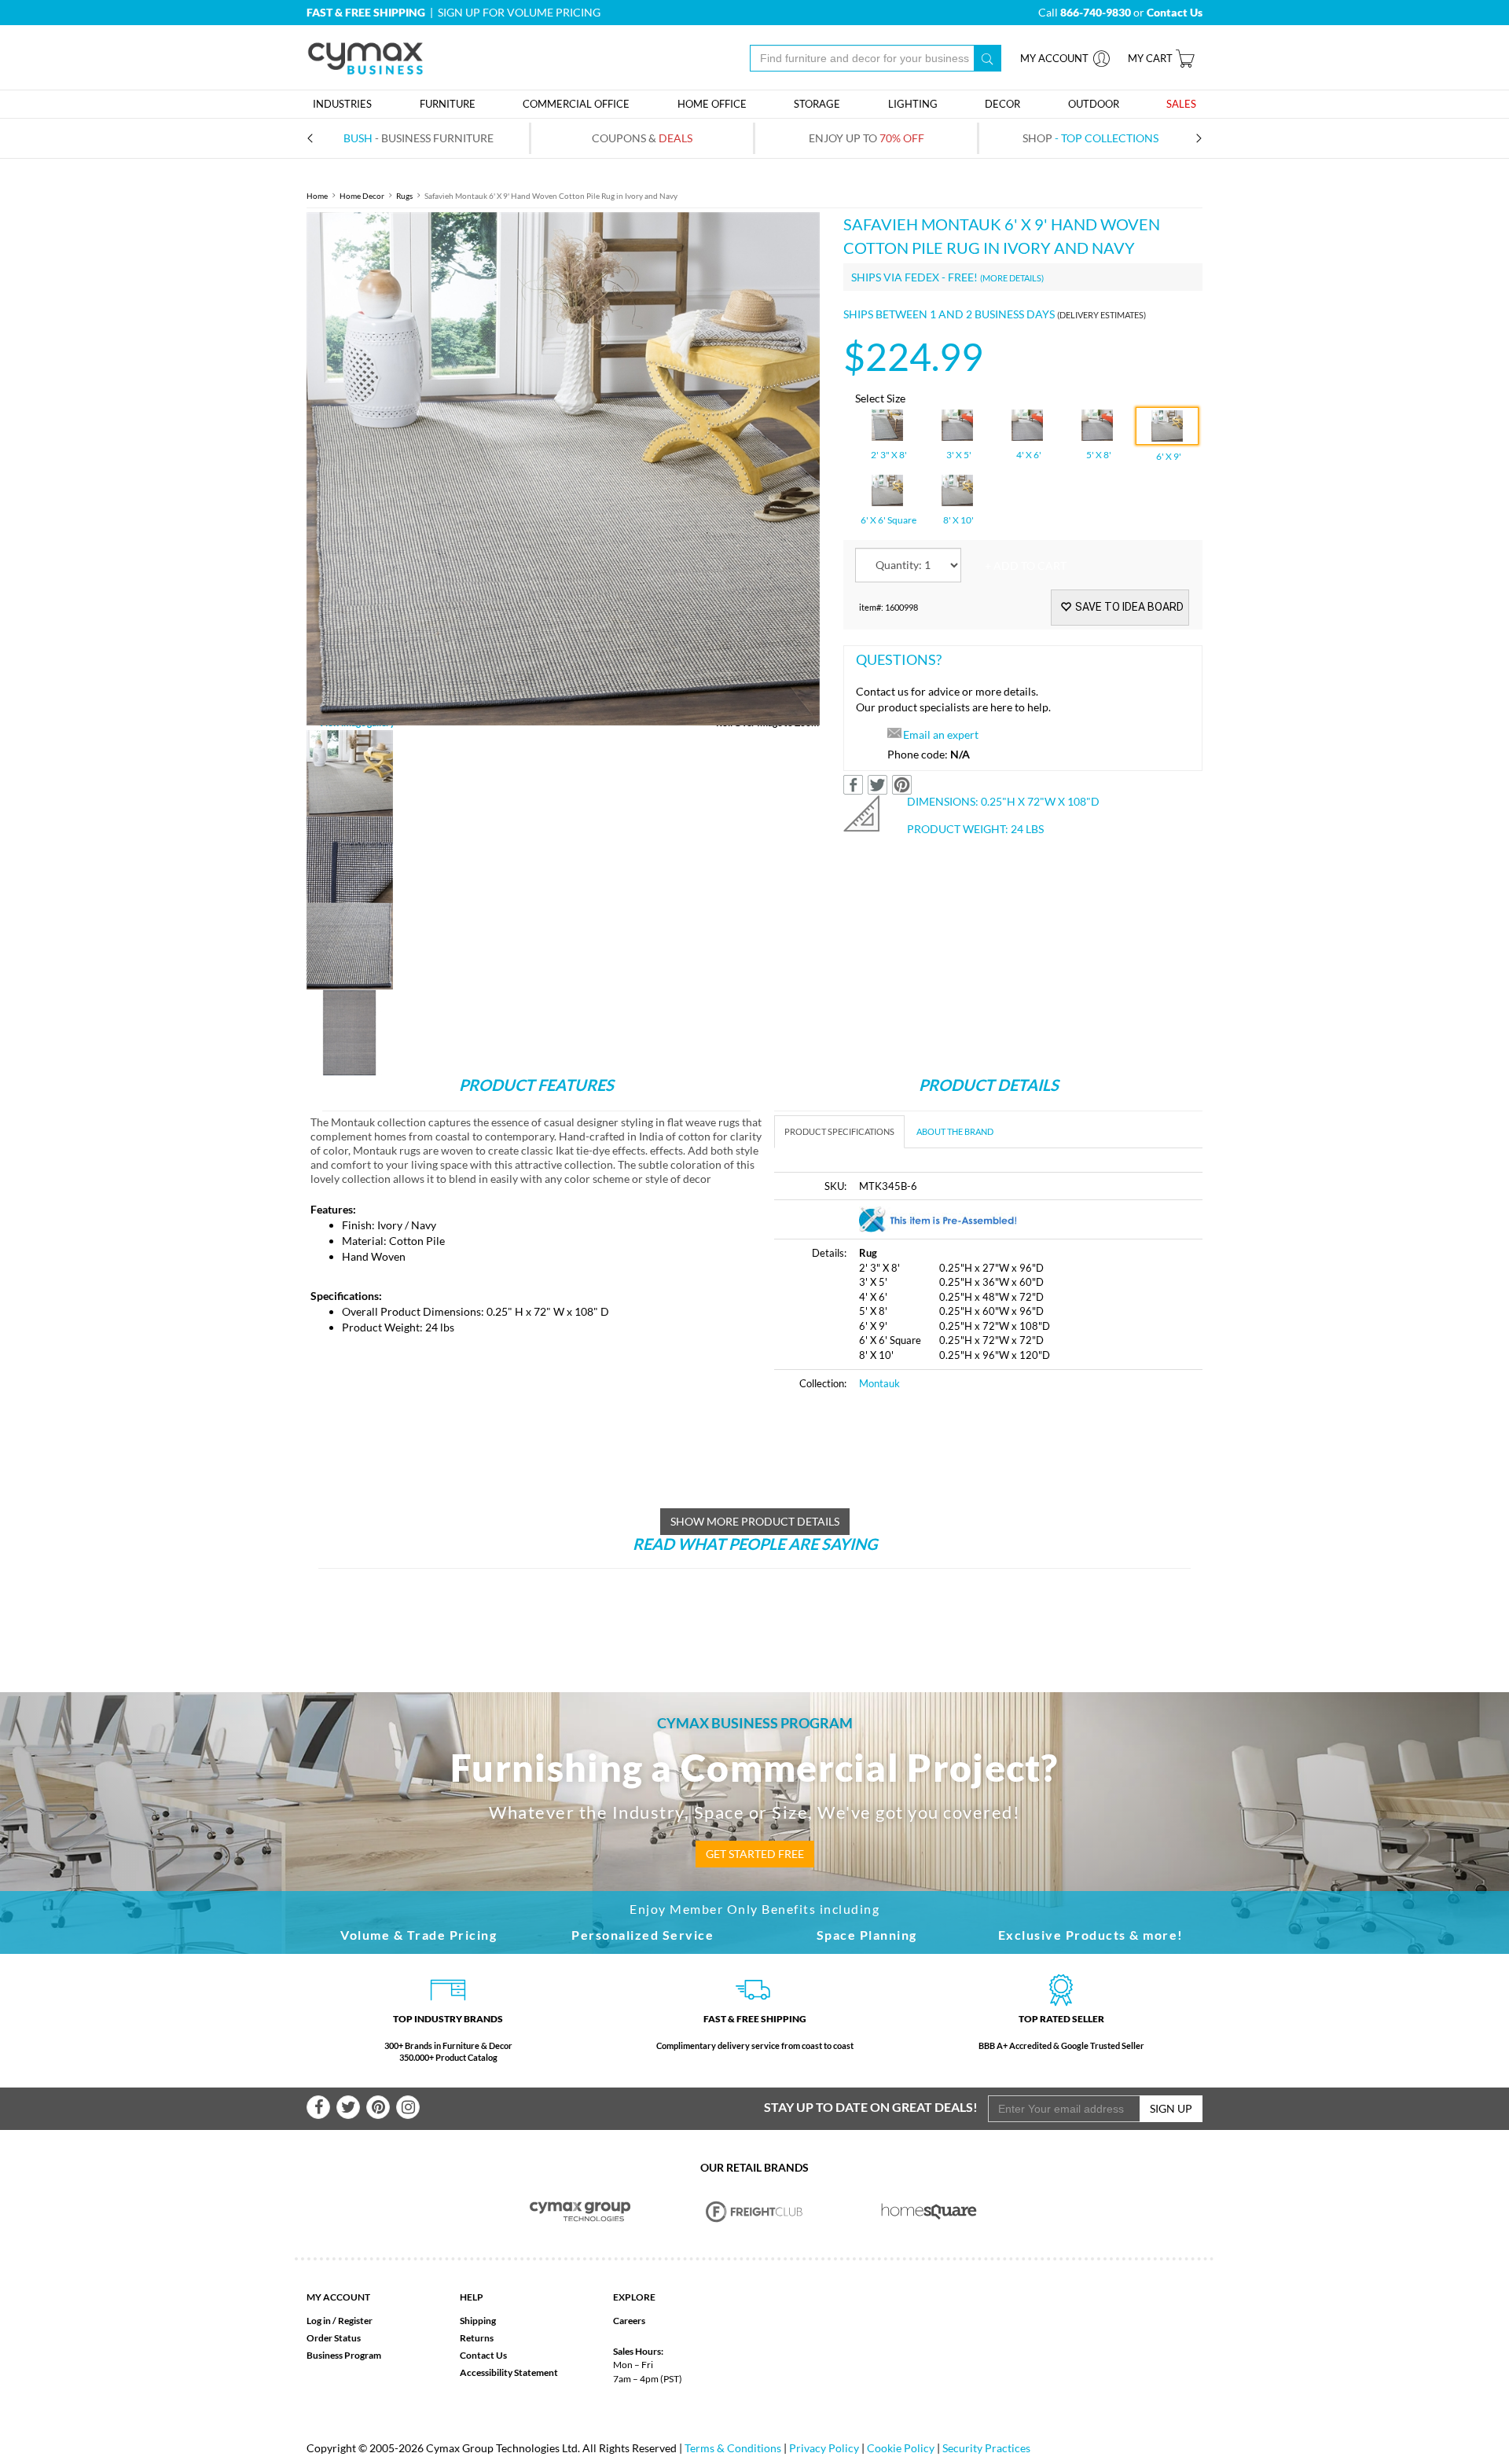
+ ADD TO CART (1026, 566)
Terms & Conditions (733, 2448)
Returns (477, 2338)
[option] (563, 469)
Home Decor (362, 196)
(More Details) (1012, 278)
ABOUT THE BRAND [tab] (955, 1131)
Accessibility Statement (509, 2372)
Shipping (478, 2321)
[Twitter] (348, 2107)
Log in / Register (340, 2321)
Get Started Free (755, 1854)
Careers (629, 2321)
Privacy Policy (824, 2448)
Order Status (334, 2338)
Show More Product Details (755, 1521)
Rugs (404, 196)
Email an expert (941, 734)
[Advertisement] (754, 1614)
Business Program (344, 2355)
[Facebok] (318, 2107)
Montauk (879, 1383)
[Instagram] (408, 2107)
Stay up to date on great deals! (871, 2107)
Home (317, 196)
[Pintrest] (378, 2107)
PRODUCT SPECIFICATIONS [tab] (839, 1131)
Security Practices (986, 2448)
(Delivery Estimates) (1101, 315)
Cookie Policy (901, 2448)
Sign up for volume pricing (519, 12)
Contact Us (483, 2355)
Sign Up (1171, 2108)
